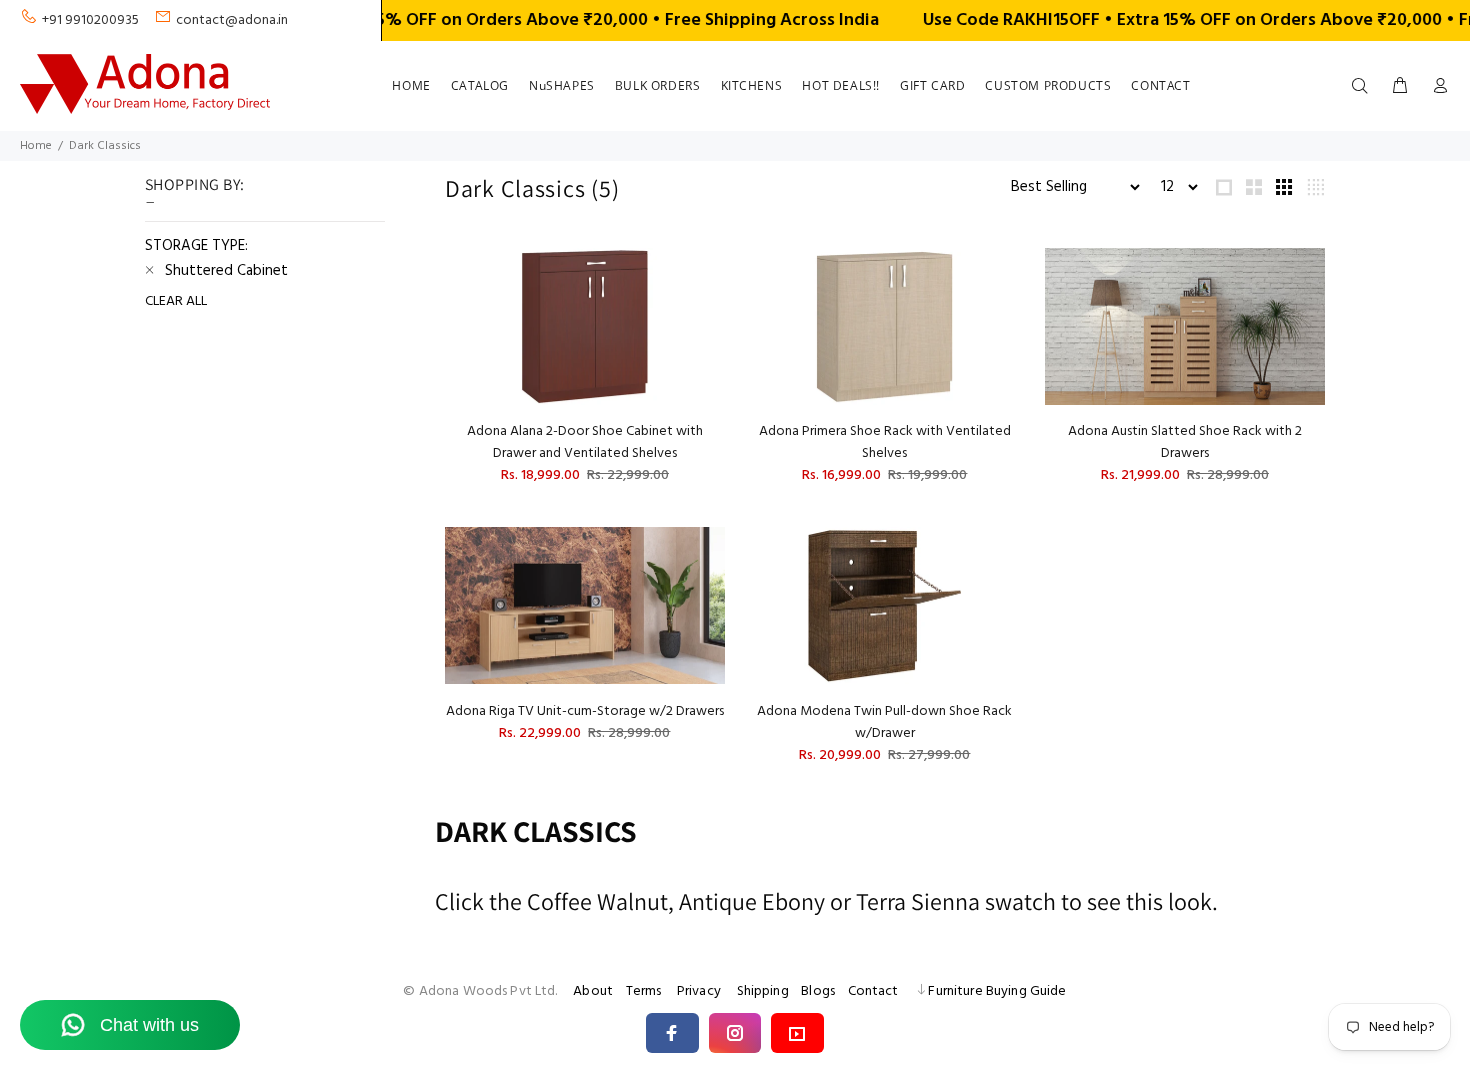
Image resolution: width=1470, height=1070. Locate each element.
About (593, 991)
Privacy (699, 991)
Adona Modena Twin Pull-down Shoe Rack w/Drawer (884, 722)
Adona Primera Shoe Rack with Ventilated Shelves (885, 442)
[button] (672, 1033)
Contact (873, 991)
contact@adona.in (232, 20)
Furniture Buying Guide (997, 991)
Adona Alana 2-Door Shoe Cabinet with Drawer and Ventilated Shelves (585, 442)
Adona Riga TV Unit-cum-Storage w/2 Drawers (585, 711)
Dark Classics (105, 146)
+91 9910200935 (90, 20)
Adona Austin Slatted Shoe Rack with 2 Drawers (1185, 442)
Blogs (818, 991)
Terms (644, 991)
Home (36, 146)
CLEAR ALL (176, 302)
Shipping (763, 991)
